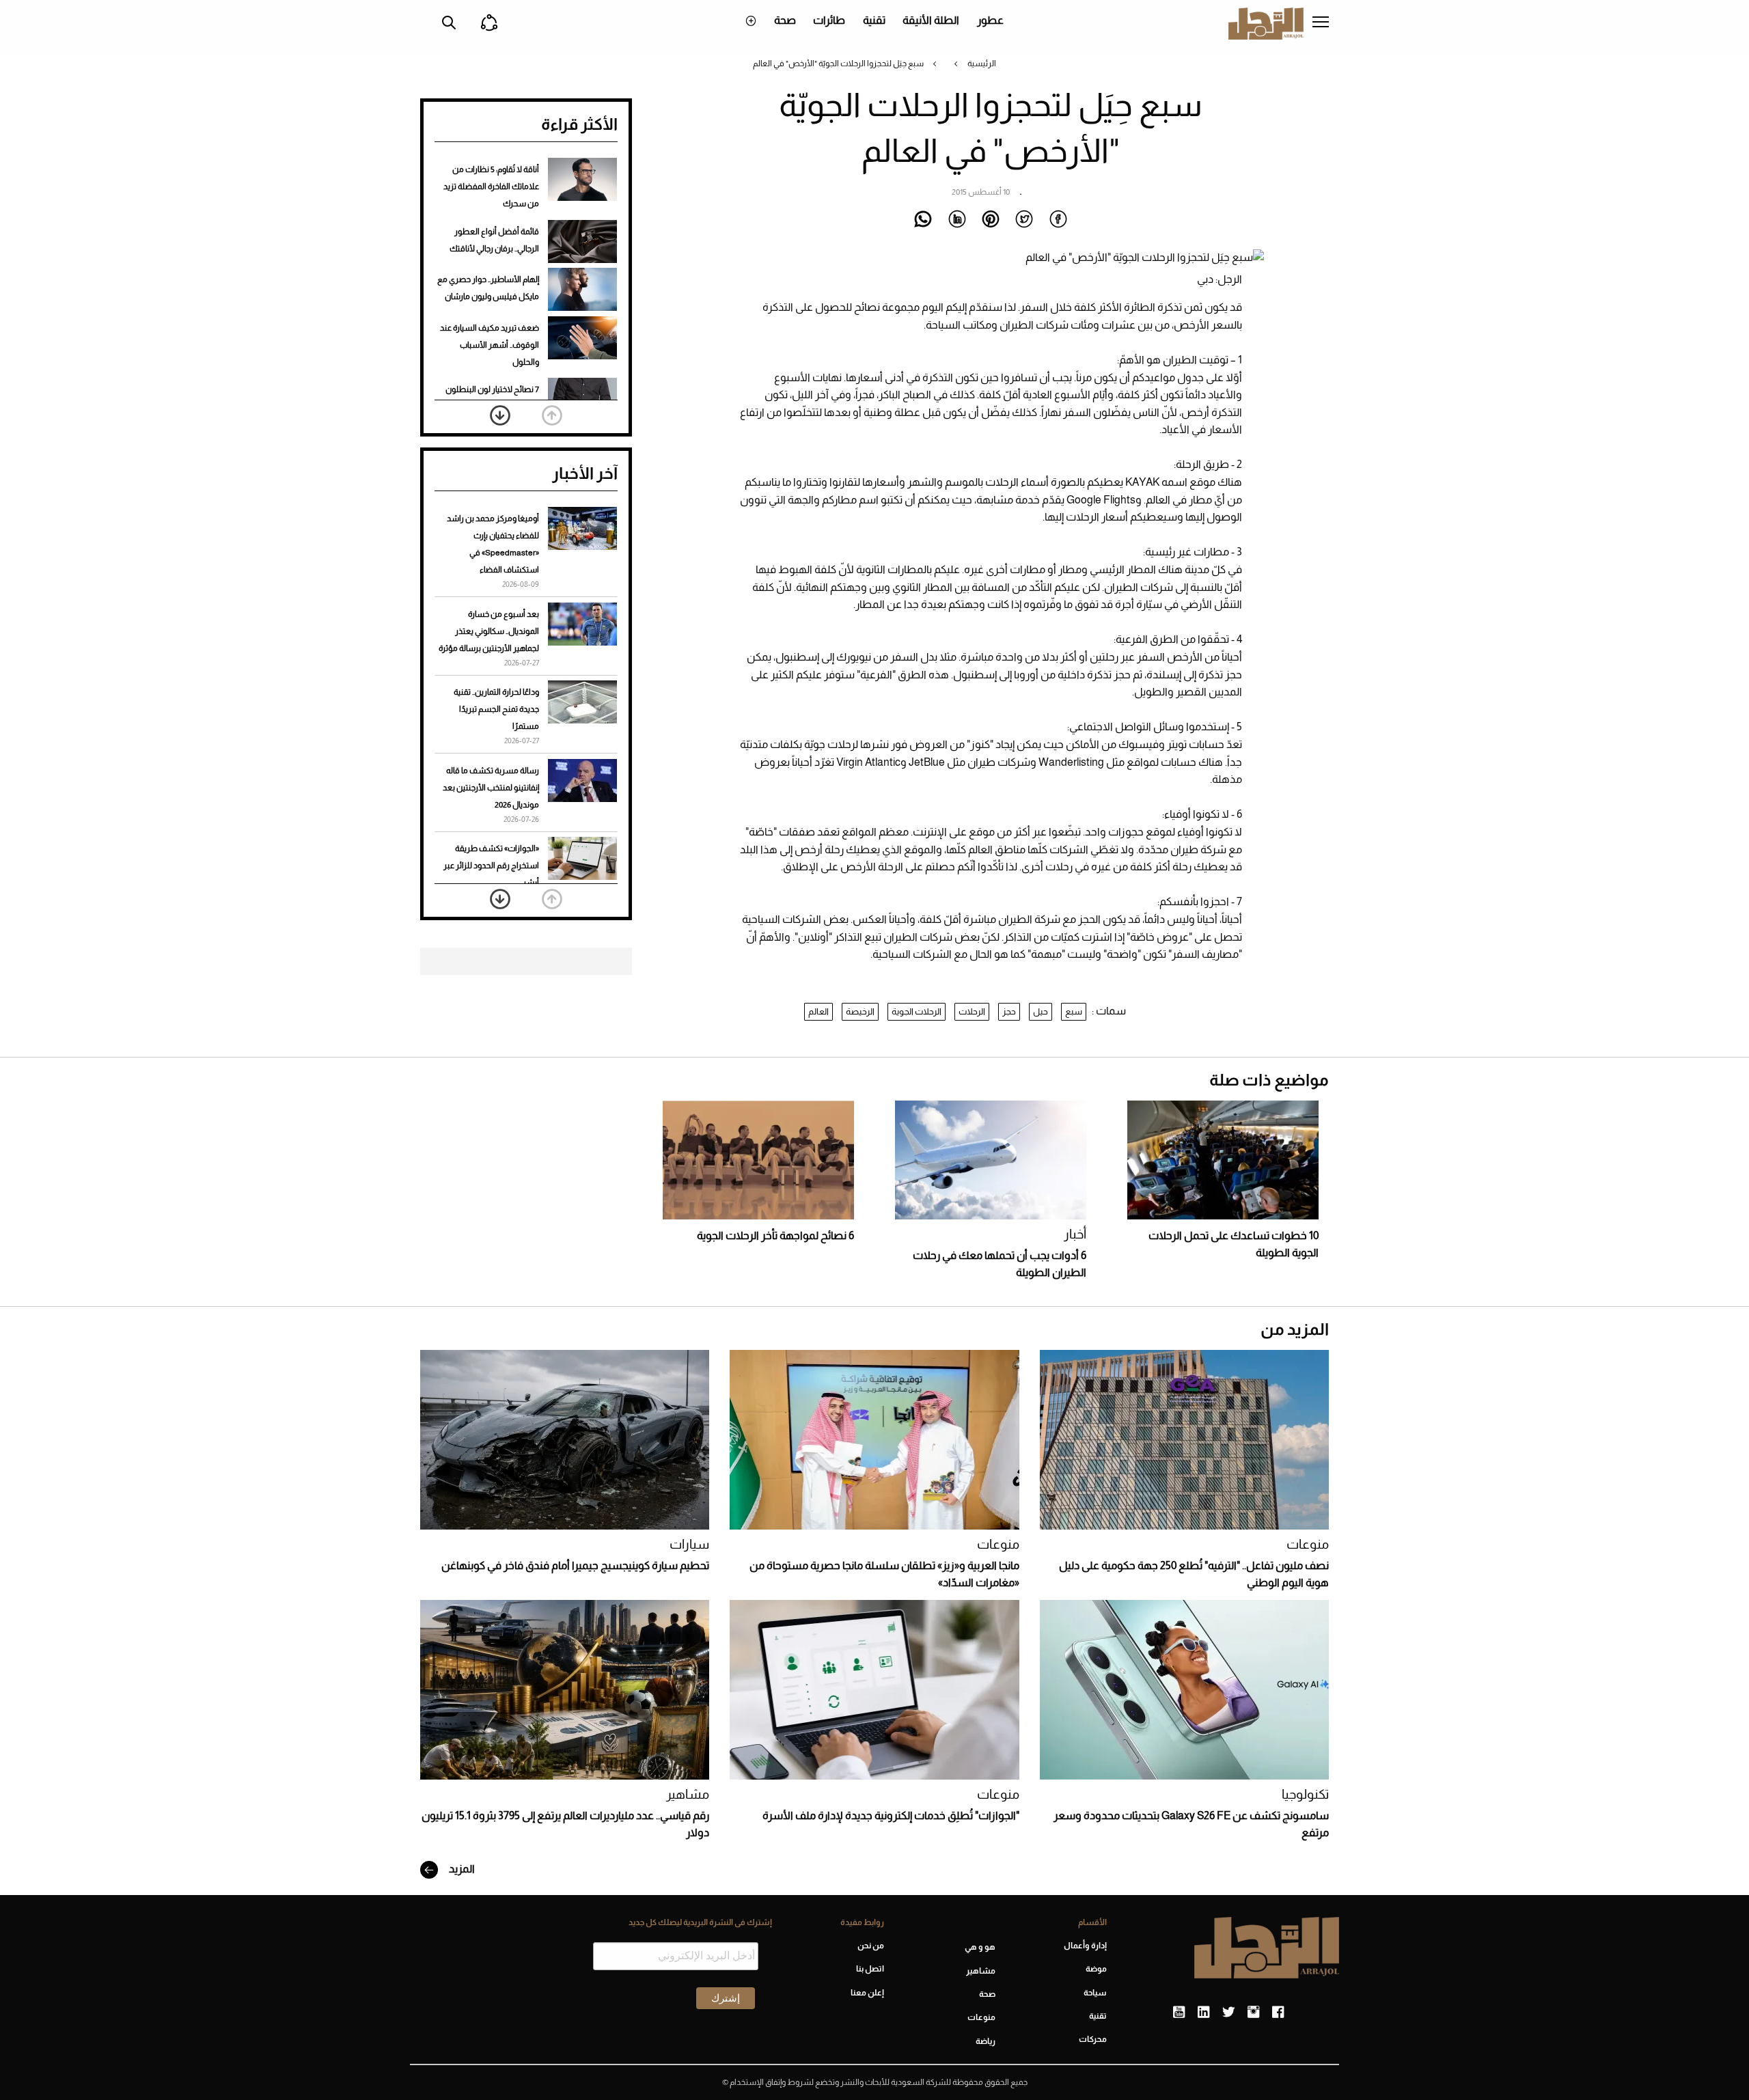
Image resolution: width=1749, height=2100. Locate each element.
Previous (552, 415)
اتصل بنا (870, 1969)
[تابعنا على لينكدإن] (1203, 2013)
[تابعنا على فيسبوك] (1278, 2013)
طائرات (829, 20)
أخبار (1075, 1234)
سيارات (689, 1544)
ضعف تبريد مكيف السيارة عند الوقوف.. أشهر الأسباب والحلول (490, 345)
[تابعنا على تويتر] (1228, 2013)
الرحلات (972, 1011)
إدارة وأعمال (1085, 1946)
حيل (1041, 1011)
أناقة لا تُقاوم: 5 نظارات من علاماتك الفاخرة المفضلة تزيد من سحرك (491, 186)
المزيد (461, 1869)
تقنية (874, 20)
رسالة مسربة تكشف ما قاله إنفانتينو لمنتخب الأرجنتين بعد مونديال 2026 (491, 788)
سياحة (1095, 1993)
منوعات (1308, 1544)
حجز (1009, 1011)
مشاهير (688, 1794)
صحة (785, 20)
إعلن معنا (867, 1993)
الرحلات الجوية (917, 1011)
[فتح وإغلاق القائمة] (1321, 23)
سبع (1074, 1011)
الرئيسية (982, 64)
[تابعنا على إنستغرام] (1253, 2013)
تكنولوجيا (1305, 1794)
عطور (990, 20)
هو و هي (980, 1947)
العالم (818, 1011)
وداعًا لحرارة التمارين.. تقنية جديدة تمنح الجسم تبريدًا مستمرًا (496, 709)
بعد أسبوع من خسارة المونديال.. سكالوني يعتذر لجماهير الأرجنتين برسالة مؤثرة (489, 631)
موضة (1096, 1969)
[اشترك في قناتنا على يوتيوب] (1179, 2013)
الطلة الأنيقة (931, 20)
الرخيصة (860, 1011)
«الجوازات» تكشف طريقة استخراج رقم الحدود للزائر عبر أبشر (491, 866)
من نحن (870, 1946)
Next (500, 415)
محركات (1093, 2039)
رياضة (986, 2041)
